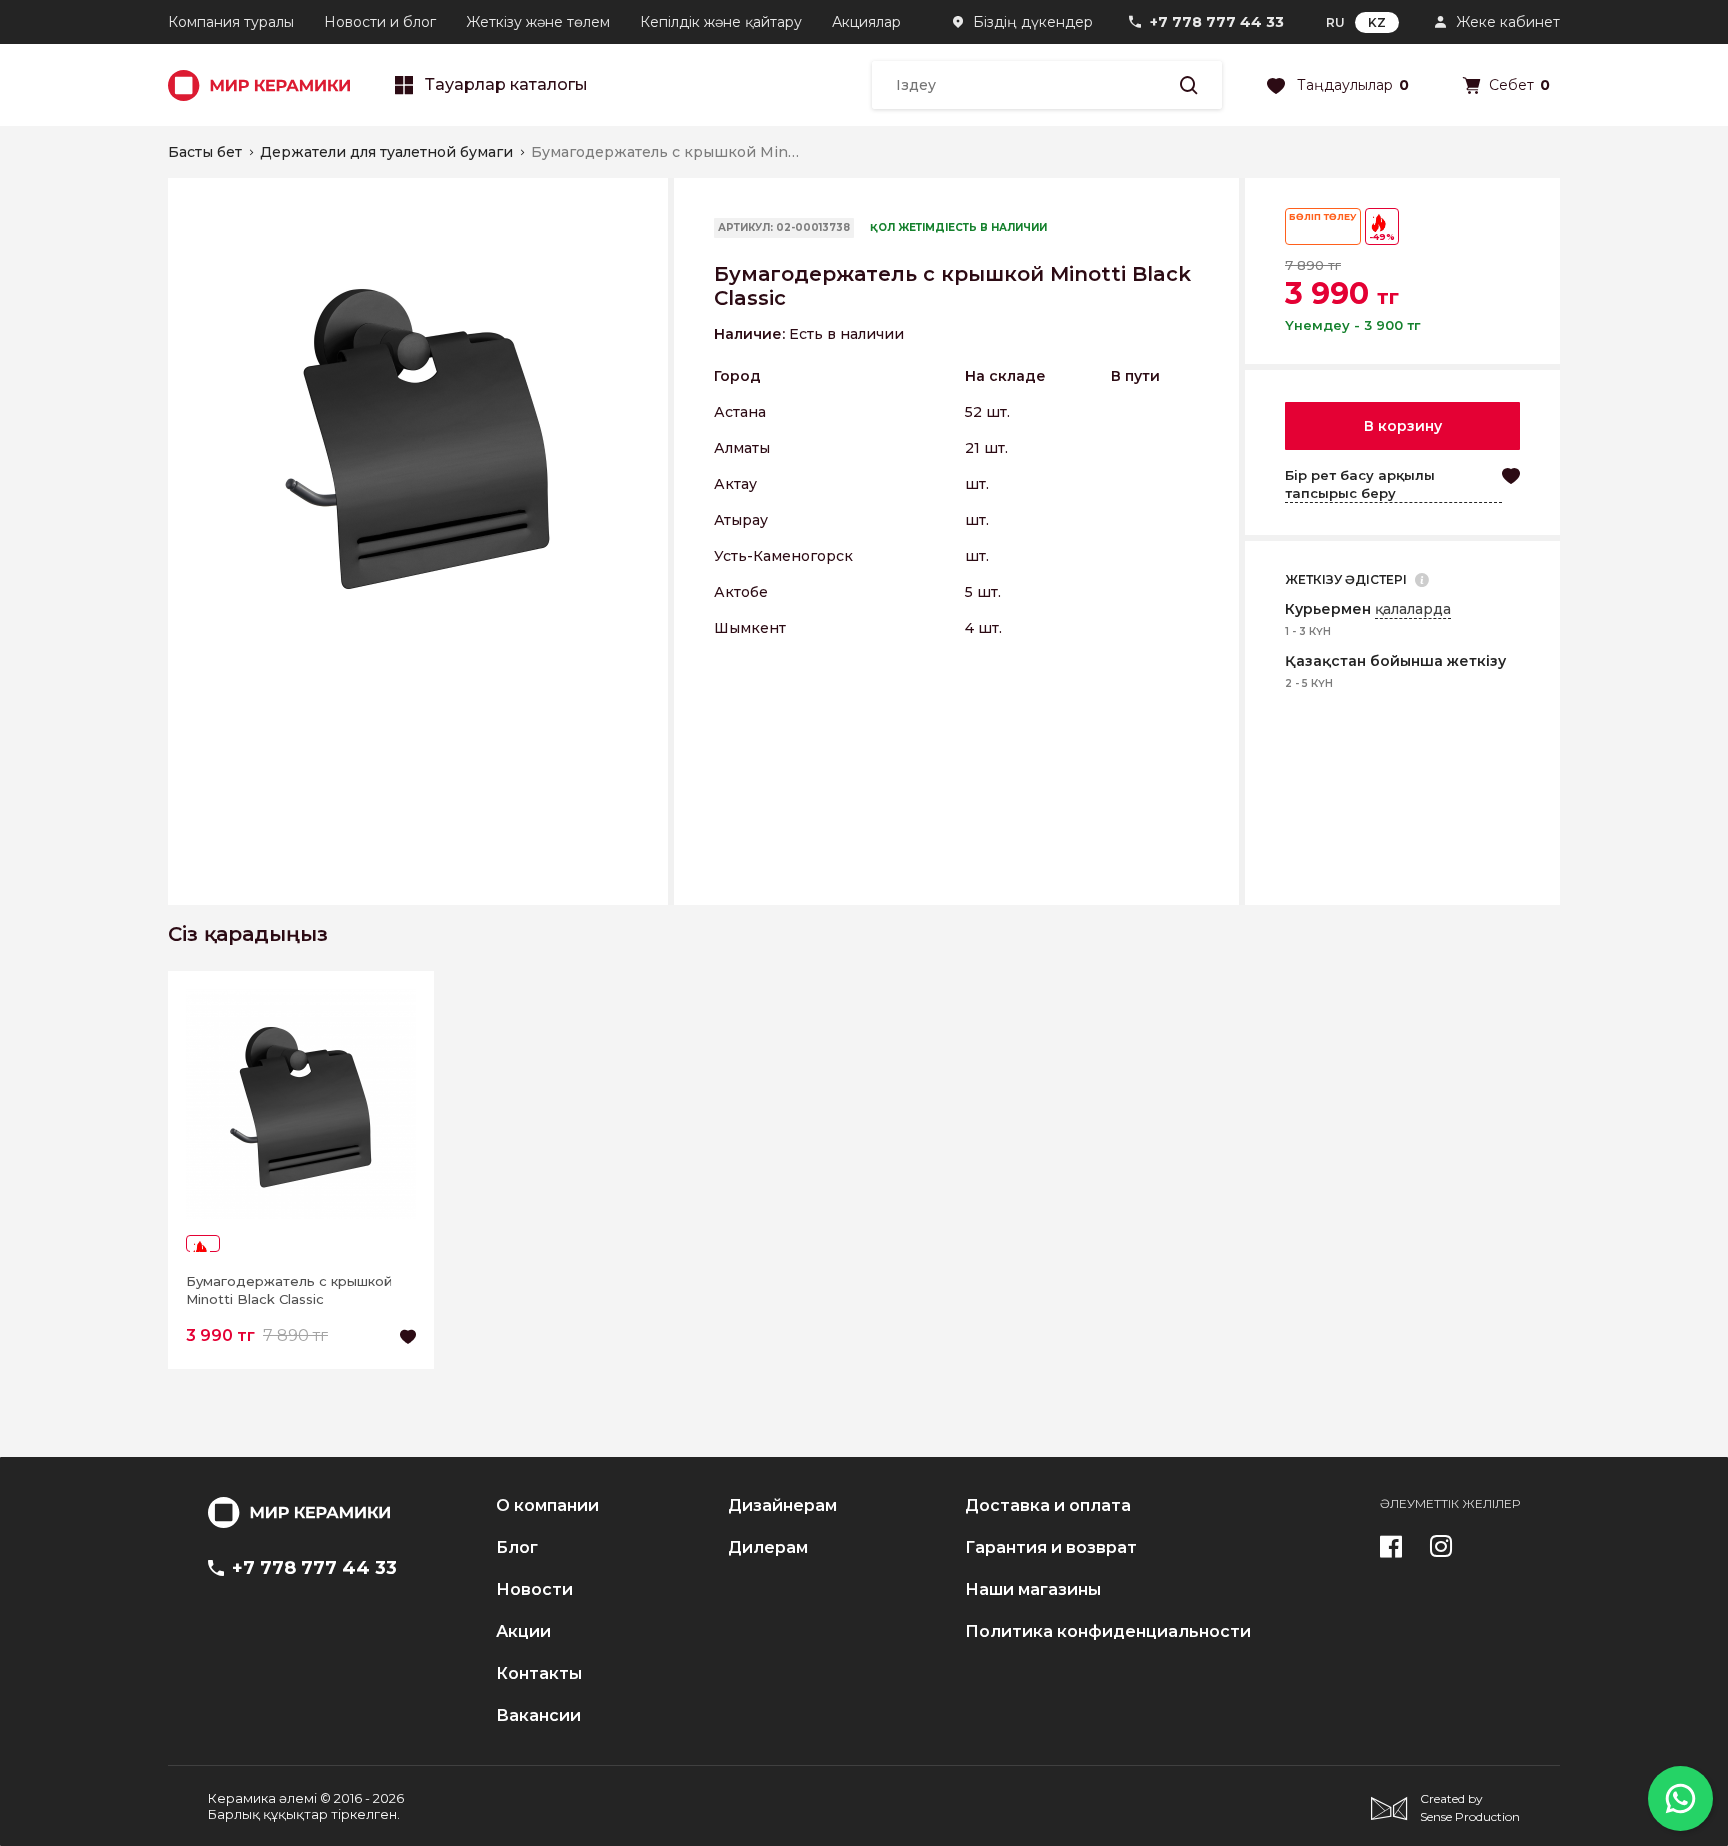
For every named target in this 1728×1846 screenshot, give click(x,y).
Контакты (539, 1674)
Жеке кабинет (1508, 22)
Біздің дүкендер (1033, 22)
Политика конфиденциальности (1108, 1632)
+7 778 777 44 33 (1217, 22)
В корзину (1403, 426)
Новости (534, 1590)
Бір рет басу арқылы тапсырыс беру (1360, 484)
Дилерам (768, 1548)
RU (1335, 22)
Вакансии (538, 1716)
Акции (523, 1632)
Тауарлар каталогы (506, 85)
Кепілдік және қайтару (721, 22)
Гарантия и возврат (1051, 1548)
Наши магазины (1033, 1590)
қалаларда (1413, 609)
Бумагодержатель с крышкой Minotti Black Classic (289, 1290)
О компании (547, 1506)
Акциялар (866, 22)
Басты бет (205, 152)
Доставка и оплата (1048, 1506)
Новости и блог (380, 22)
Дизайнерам (782, 1506)
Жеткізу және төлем (538, 22)
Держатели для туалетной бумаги (386, 152)
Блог (517, 1548)
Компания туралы (231, 22)
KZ (1377, 22)
